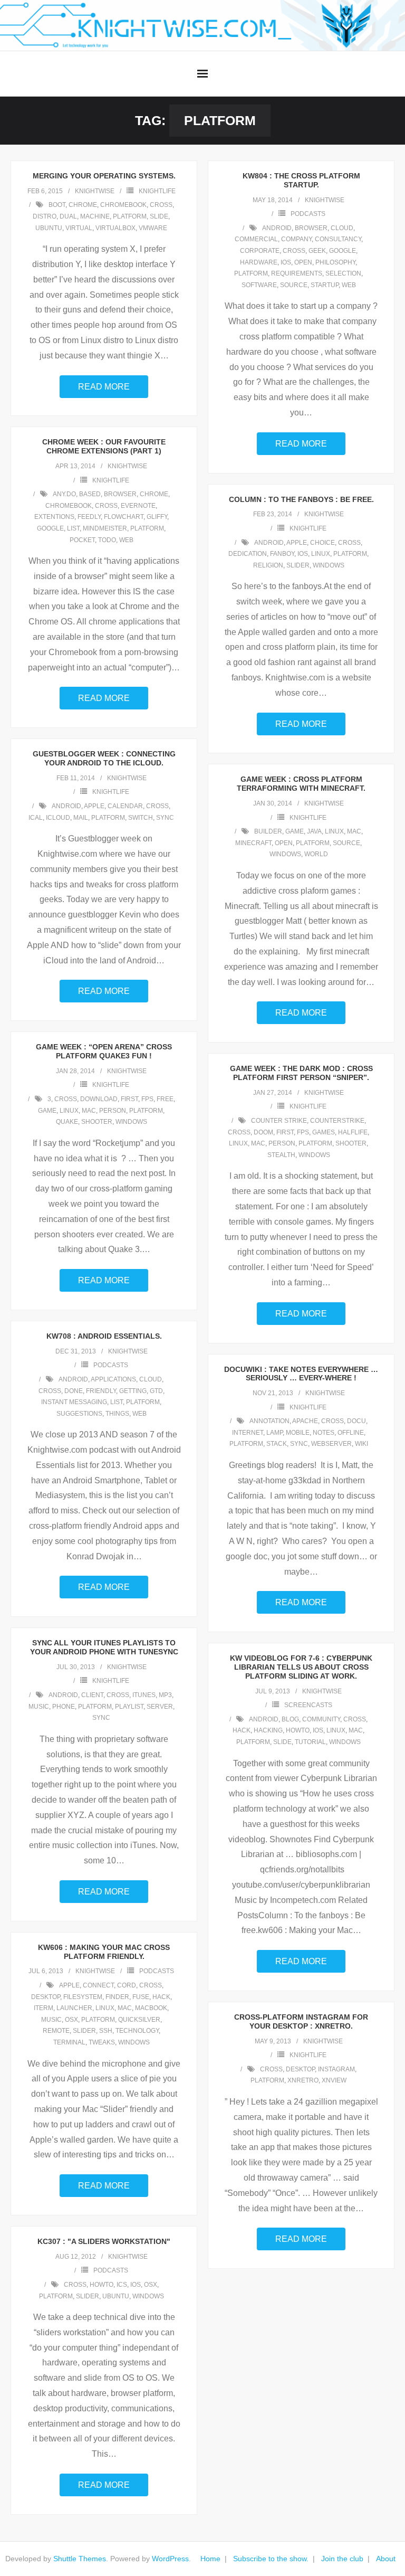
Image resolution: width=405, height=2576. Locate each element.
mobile (298, 1433)
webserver (331, 1444)
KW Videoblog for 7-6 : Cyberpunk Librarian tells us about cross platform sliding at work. (301, 1667)
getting (133, 1391)
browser (311, 228)
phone (64, 1707)
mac (354, 831)
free (165, 1099)
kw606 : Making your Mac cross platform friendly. (104, 1952)
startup (325, 285)
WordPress (170, 2559)
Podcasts (308, 214)
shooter (97, 1122)
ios (286, 262)
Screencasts (308, 1705)
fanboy (282, 554)
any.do (64, 494)
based (90, 494)
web (349, 285)
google (343, 251)
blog (290, 1719)
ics (122, 2285)
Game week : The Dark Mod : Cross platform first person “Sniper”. (301, 1073)
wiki (361, 1444)
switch (141, 818)
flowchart (124, 517)
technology (137, 2031)
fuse (141, 1997)
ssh (106, 2031)
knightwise (95, 191)
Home (210, 2559)
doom (263, 1132)
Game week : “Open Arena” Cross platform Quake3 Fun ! (104, 1051)
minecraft (253, 843)
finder (117, 1997)
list (73, 528)
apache (305, 1421)
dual (68, 216)
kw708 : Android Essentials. (104, 1336)
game (295, 831)
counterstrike (337, 1121)
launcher (74, 2008)
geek (317, 251)
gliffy (157, 517)
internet (248, 1433)
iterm (44, 2008)
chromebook (123, 205)
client (92, 1695)
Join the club (342, 2559)
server (160, 1707)
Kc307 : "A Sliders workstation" (104, 2241)
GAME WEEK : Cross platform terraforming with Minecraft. (301, 784)
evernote (138, 506)
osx (71, 2020)
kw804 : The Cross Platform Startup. (301, 180)
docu (356, 1421)
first (129, 1099)
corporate (260, 251)
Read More (104, 387)
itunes (144, 1695)
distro (45, 216)
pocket (82, 540)
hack (242, 1730)
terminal (69, 2042)
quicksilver (139, 2020)
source (294, 285)
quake (67, 1122)
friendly (101, 1391)
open (303, 262)
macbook (151, 2008)
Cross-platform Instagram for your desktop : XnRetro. (301, 2021)
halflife (353, 1132)
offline (351, 1433)
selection (343, 273)
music (39, 1707)
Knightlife (157, 191)
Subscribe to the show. (271, 2559)
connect (98, 1985)
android (277, 228)
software (259, 285)
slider (298, 565)
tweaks (102, 2042)
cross (161, 205)
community (321, 1719)
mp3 (165, 1695)
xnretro (303, 2080)
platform (130, 216)
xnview (334, 2080)
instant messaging (74, 1402)
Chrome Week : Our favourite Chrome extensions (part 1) (104, 446)
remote (56, 2031)
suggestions (79, 1414)
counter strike (279, 1121)
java (314, 831)
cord (127, 1985)
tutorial (310, 1742)
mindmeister (105, 528)
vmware (153, 228)
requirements (297, 273)
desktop (46, 1997)
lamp (274, 1433)
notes (324, 1433)
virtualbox (115, 228)
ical (36, 818)
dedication (248, 554)
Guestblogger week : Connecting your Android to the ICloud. (104, 758)
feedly (89, 517)
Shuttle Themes (80, 2559)
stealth (281, 1155)
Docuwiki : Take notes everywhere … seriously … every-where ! (301, 1374)
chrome (83, 205)
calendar (125, 806)
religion (268, 565)
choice (322, 543)
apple (297, 543)
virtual (79, 228)
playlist (129, 1707)
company (296, 239)
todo (107, 540)
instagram (336, 2069)
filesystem (83, 1997)
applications (113, 1379)
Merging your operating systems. (104, 176)
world (316, 854)
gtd (156, 1391)
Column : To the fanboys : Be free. (301, 499)
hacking (268, 1730)
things (117, 1414)
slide (159, 216)
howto (298, 1730)
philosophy (335, 262)
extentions (54, 517)
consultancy (338, 239)
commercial (256, 239)
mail (81, 818)
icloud (58, 818)
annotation (269, 1421)
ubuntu (49, 228)
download (99, 1099)
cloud (342, 228)
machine (95, 216)
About (386, 2559)
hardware (259, 262)
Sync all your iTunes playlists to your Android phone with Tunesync (104, 1647)
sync (165, 818)
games (324, 1132)
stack (277, 1444)
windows (329, 565)
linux (321, 554)
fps (147, 1099)
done (74, 1391)
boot (57, 205)
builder (268, 831)
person (113, 1111)
